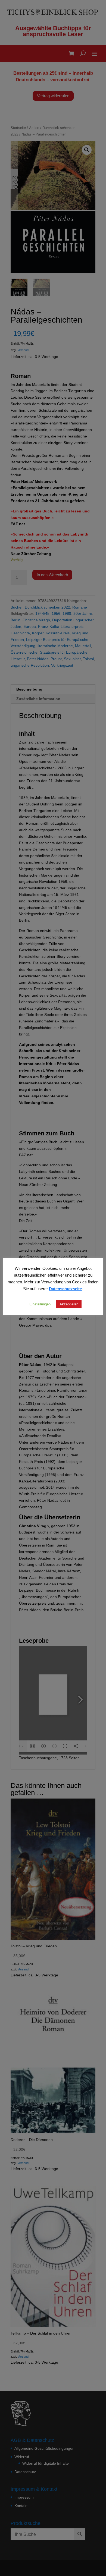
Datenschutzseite (65, 1289)
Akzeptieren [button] (69, 1304)
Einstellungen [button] (40, 1304)
